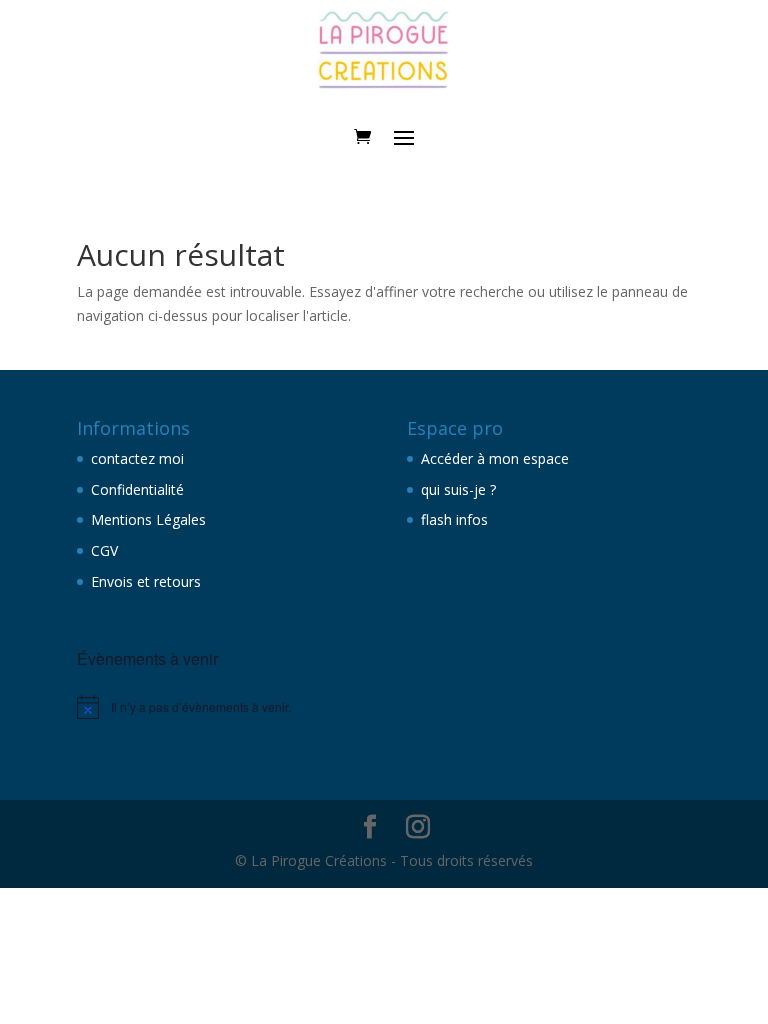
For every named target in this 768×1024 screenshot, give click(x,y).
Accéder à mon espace (495, 458)
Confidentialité (137, 489)
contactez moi (137, 458)
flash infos (454, 519)
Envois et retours (146, 581)
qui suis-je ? (458, 489)
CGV (104, 550)
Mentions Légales (148, 519)
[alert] (219, 707)
